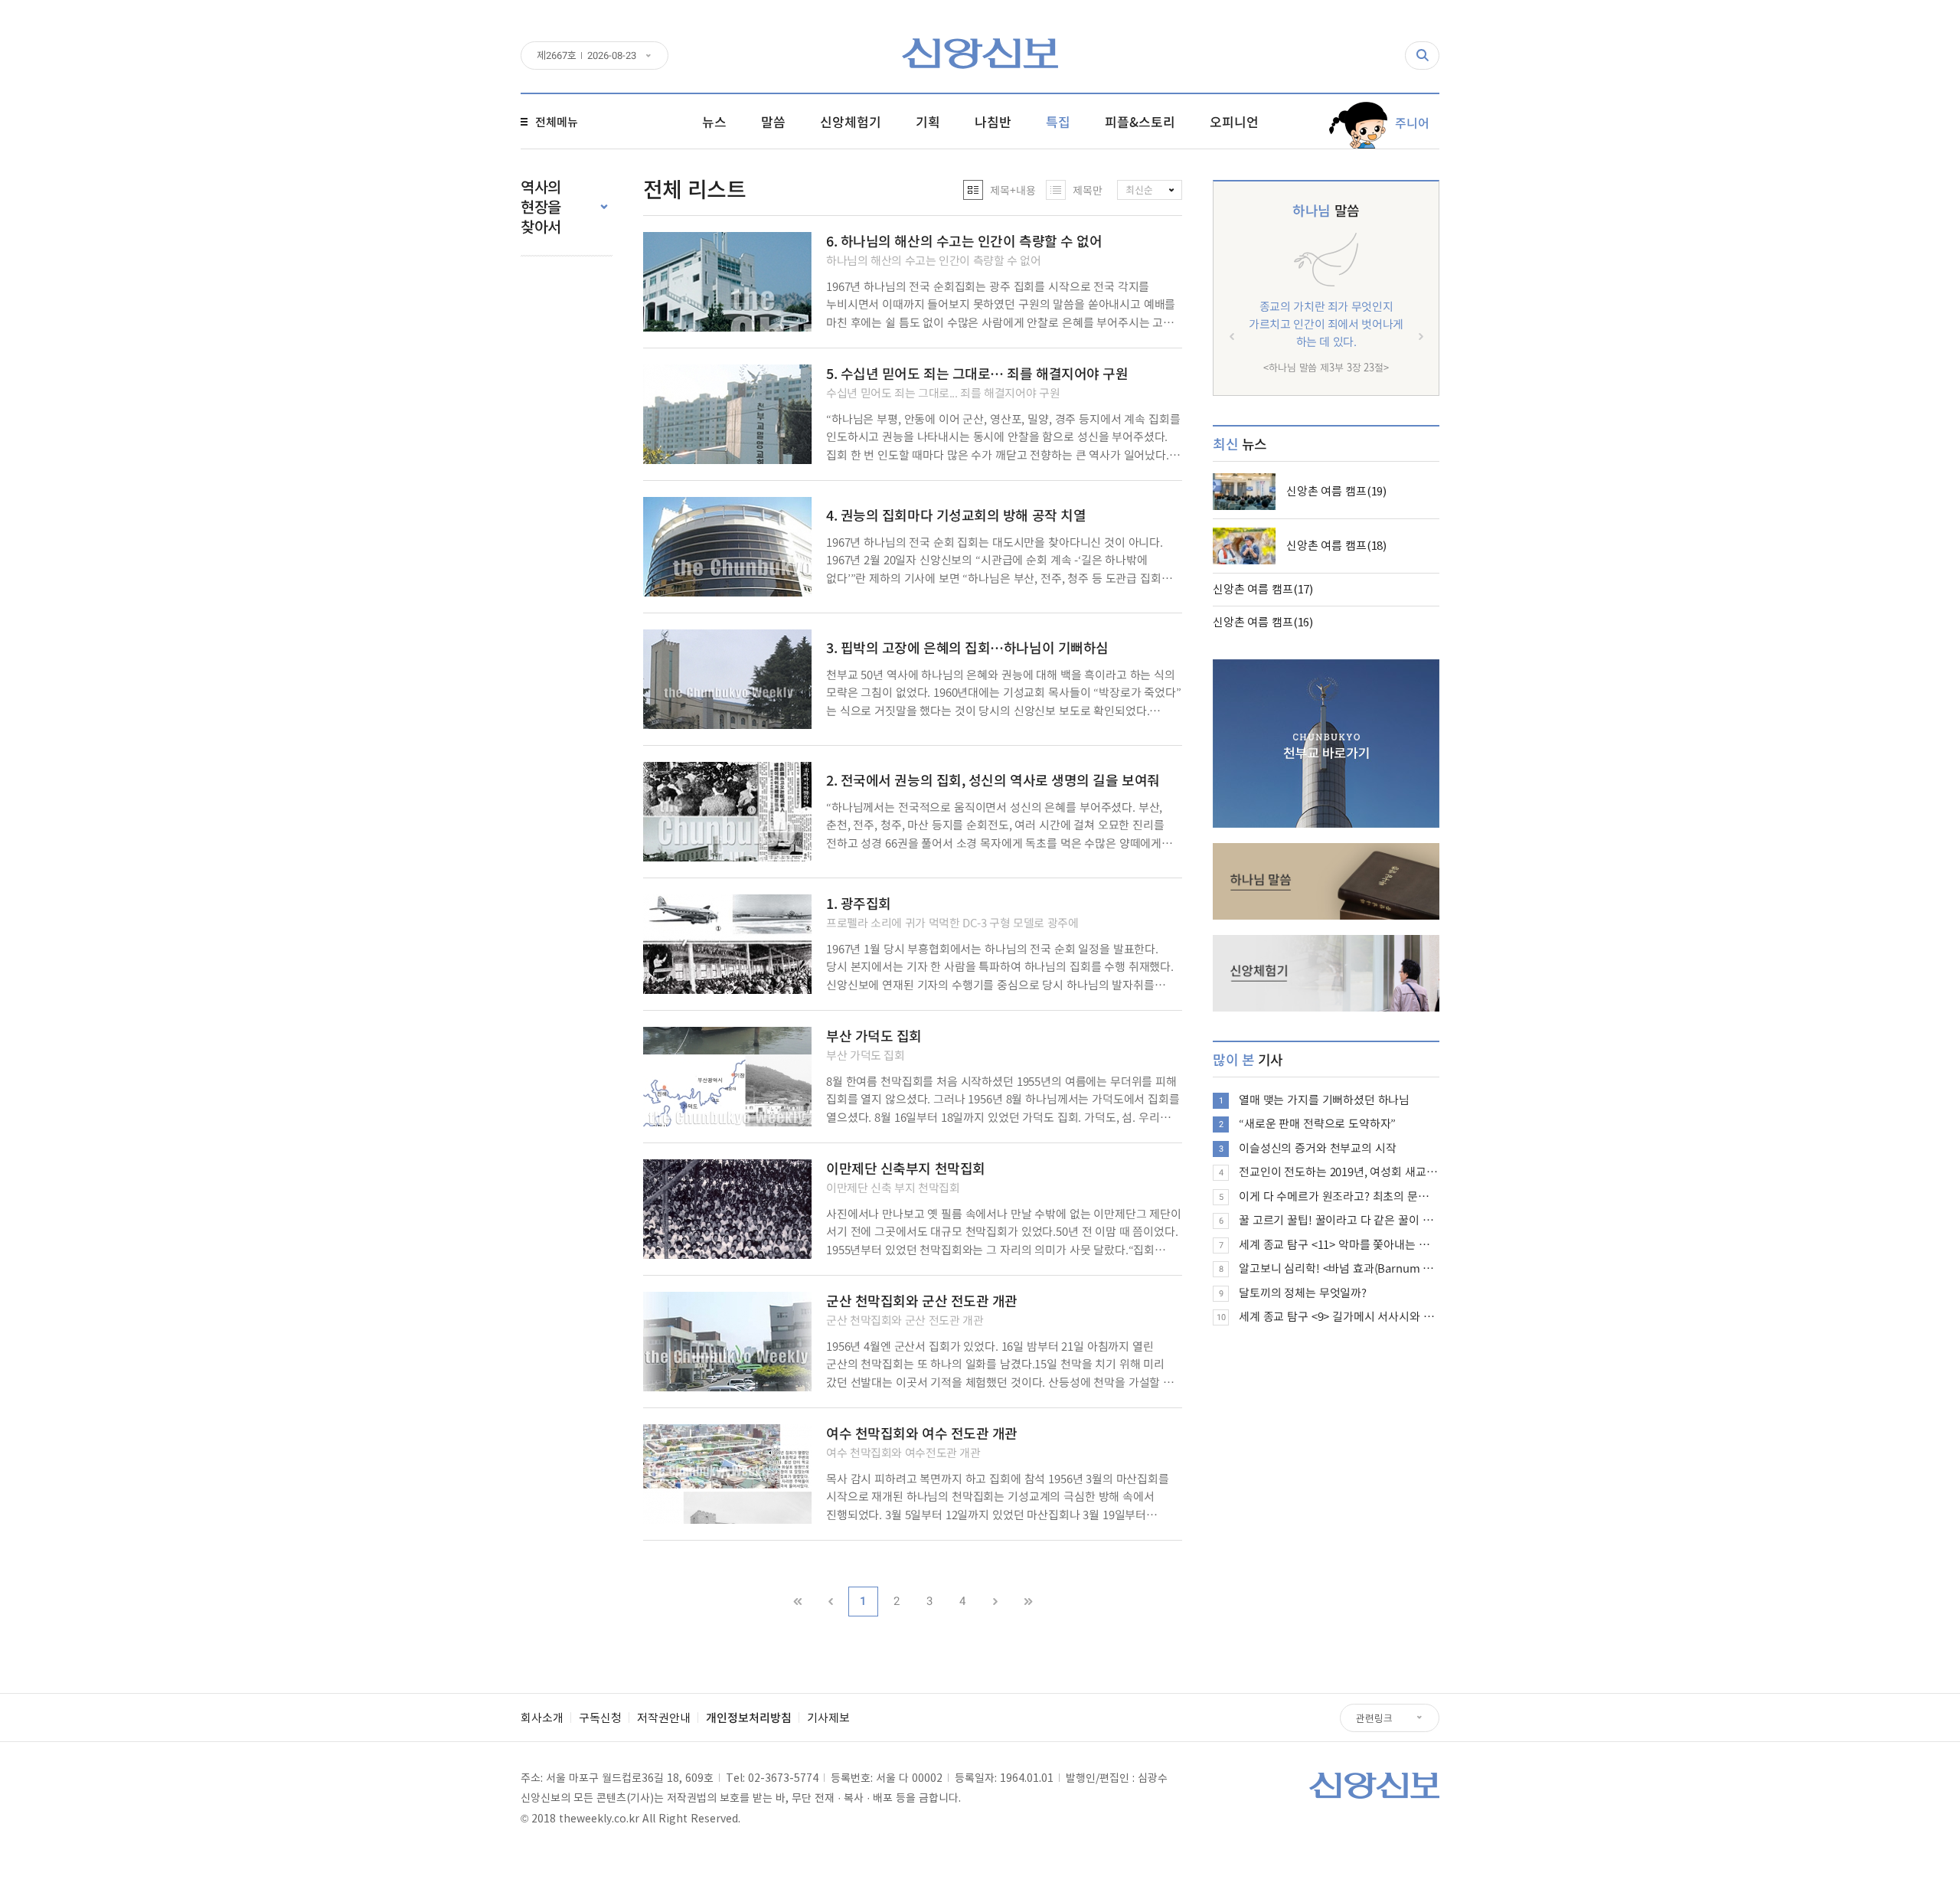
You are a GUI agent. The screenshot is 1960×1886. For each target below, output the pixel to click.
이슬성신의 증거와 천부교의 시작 (1317, 1148)
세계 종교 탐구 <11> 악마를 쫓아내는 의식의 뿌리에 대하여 (1339, 1244)
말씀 (1326, 210)
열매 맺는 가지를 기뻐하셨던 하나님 (1324, 1100)
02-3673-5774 (783, 1777)
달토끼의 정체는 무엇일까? (1303, 1293)
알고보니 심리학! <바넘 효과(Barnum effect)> (1339, 1268)
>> (1028, 1602)
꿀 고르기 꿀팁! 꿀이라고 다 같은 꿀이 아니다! (1339, 1220)
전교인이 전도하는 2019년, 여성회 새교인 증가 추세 (1339, 1172)
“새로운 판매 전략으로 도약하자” (1317, 1123)
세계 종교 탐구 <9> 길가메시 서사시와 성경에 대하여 (1339, 1316)
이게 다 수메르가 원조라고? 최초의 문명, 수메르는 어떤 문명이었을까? (1339, 1196)
